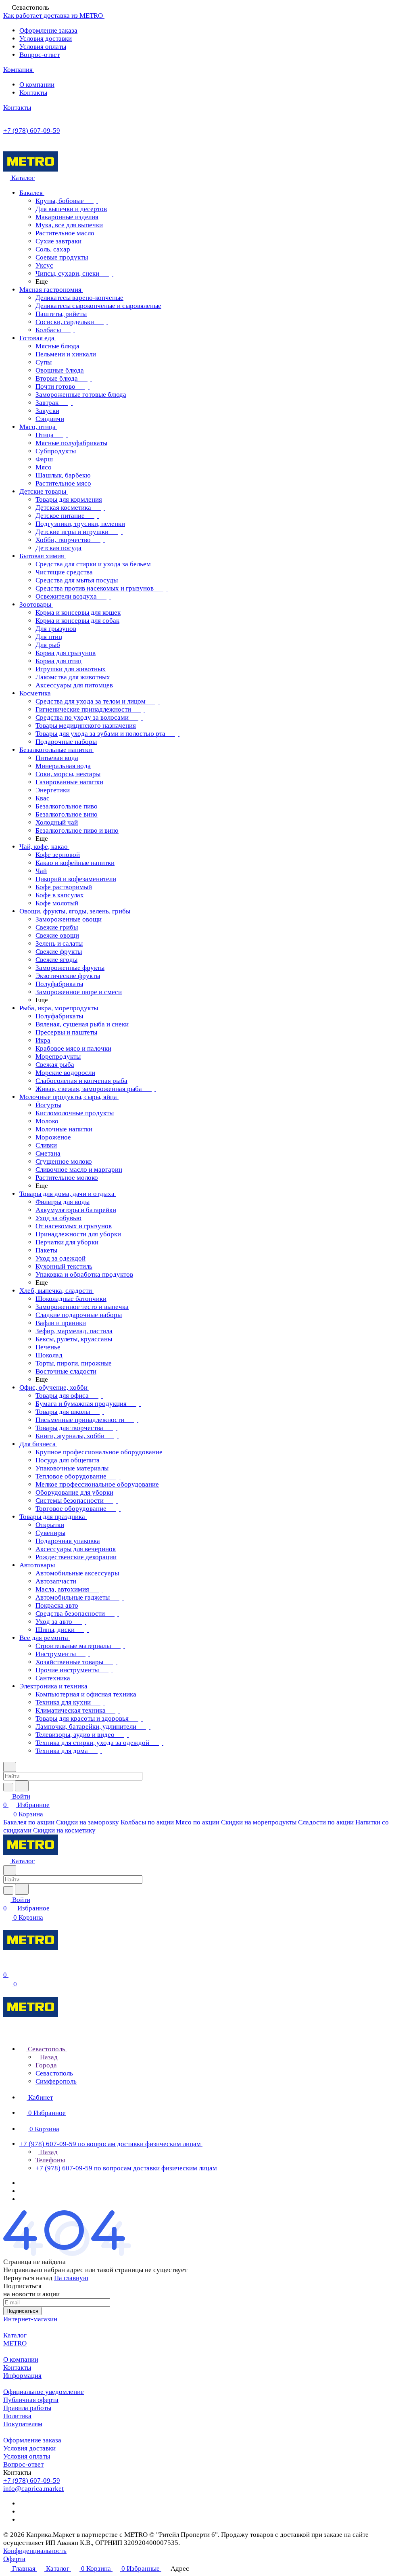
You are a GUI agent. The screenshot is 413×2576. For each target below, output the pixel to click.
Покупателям (23, 2424)
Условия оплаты (43, 47)
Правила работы (27, 2408)
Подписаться (22, 2311)
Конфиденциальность (35, 2551)
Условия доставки (46, 39)
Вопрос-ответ (40, 55)
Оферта (14, 2559)
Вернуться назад (28, 2278)
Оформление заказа (48, 30)
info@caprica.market (33, 2489)
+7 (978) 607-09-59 (32, 131)
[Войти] (7, 1966)
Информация (22, 2376)
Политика (17, 2416)
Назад (48, 2057)
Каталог (15, 2335)
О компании (37, 85)
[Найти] (22, 1786)
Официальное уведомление (44, 2392)
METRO (15, 2343)
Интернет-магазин (30, 2319)
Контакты (33, 93)
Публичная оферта (31, 2400)
